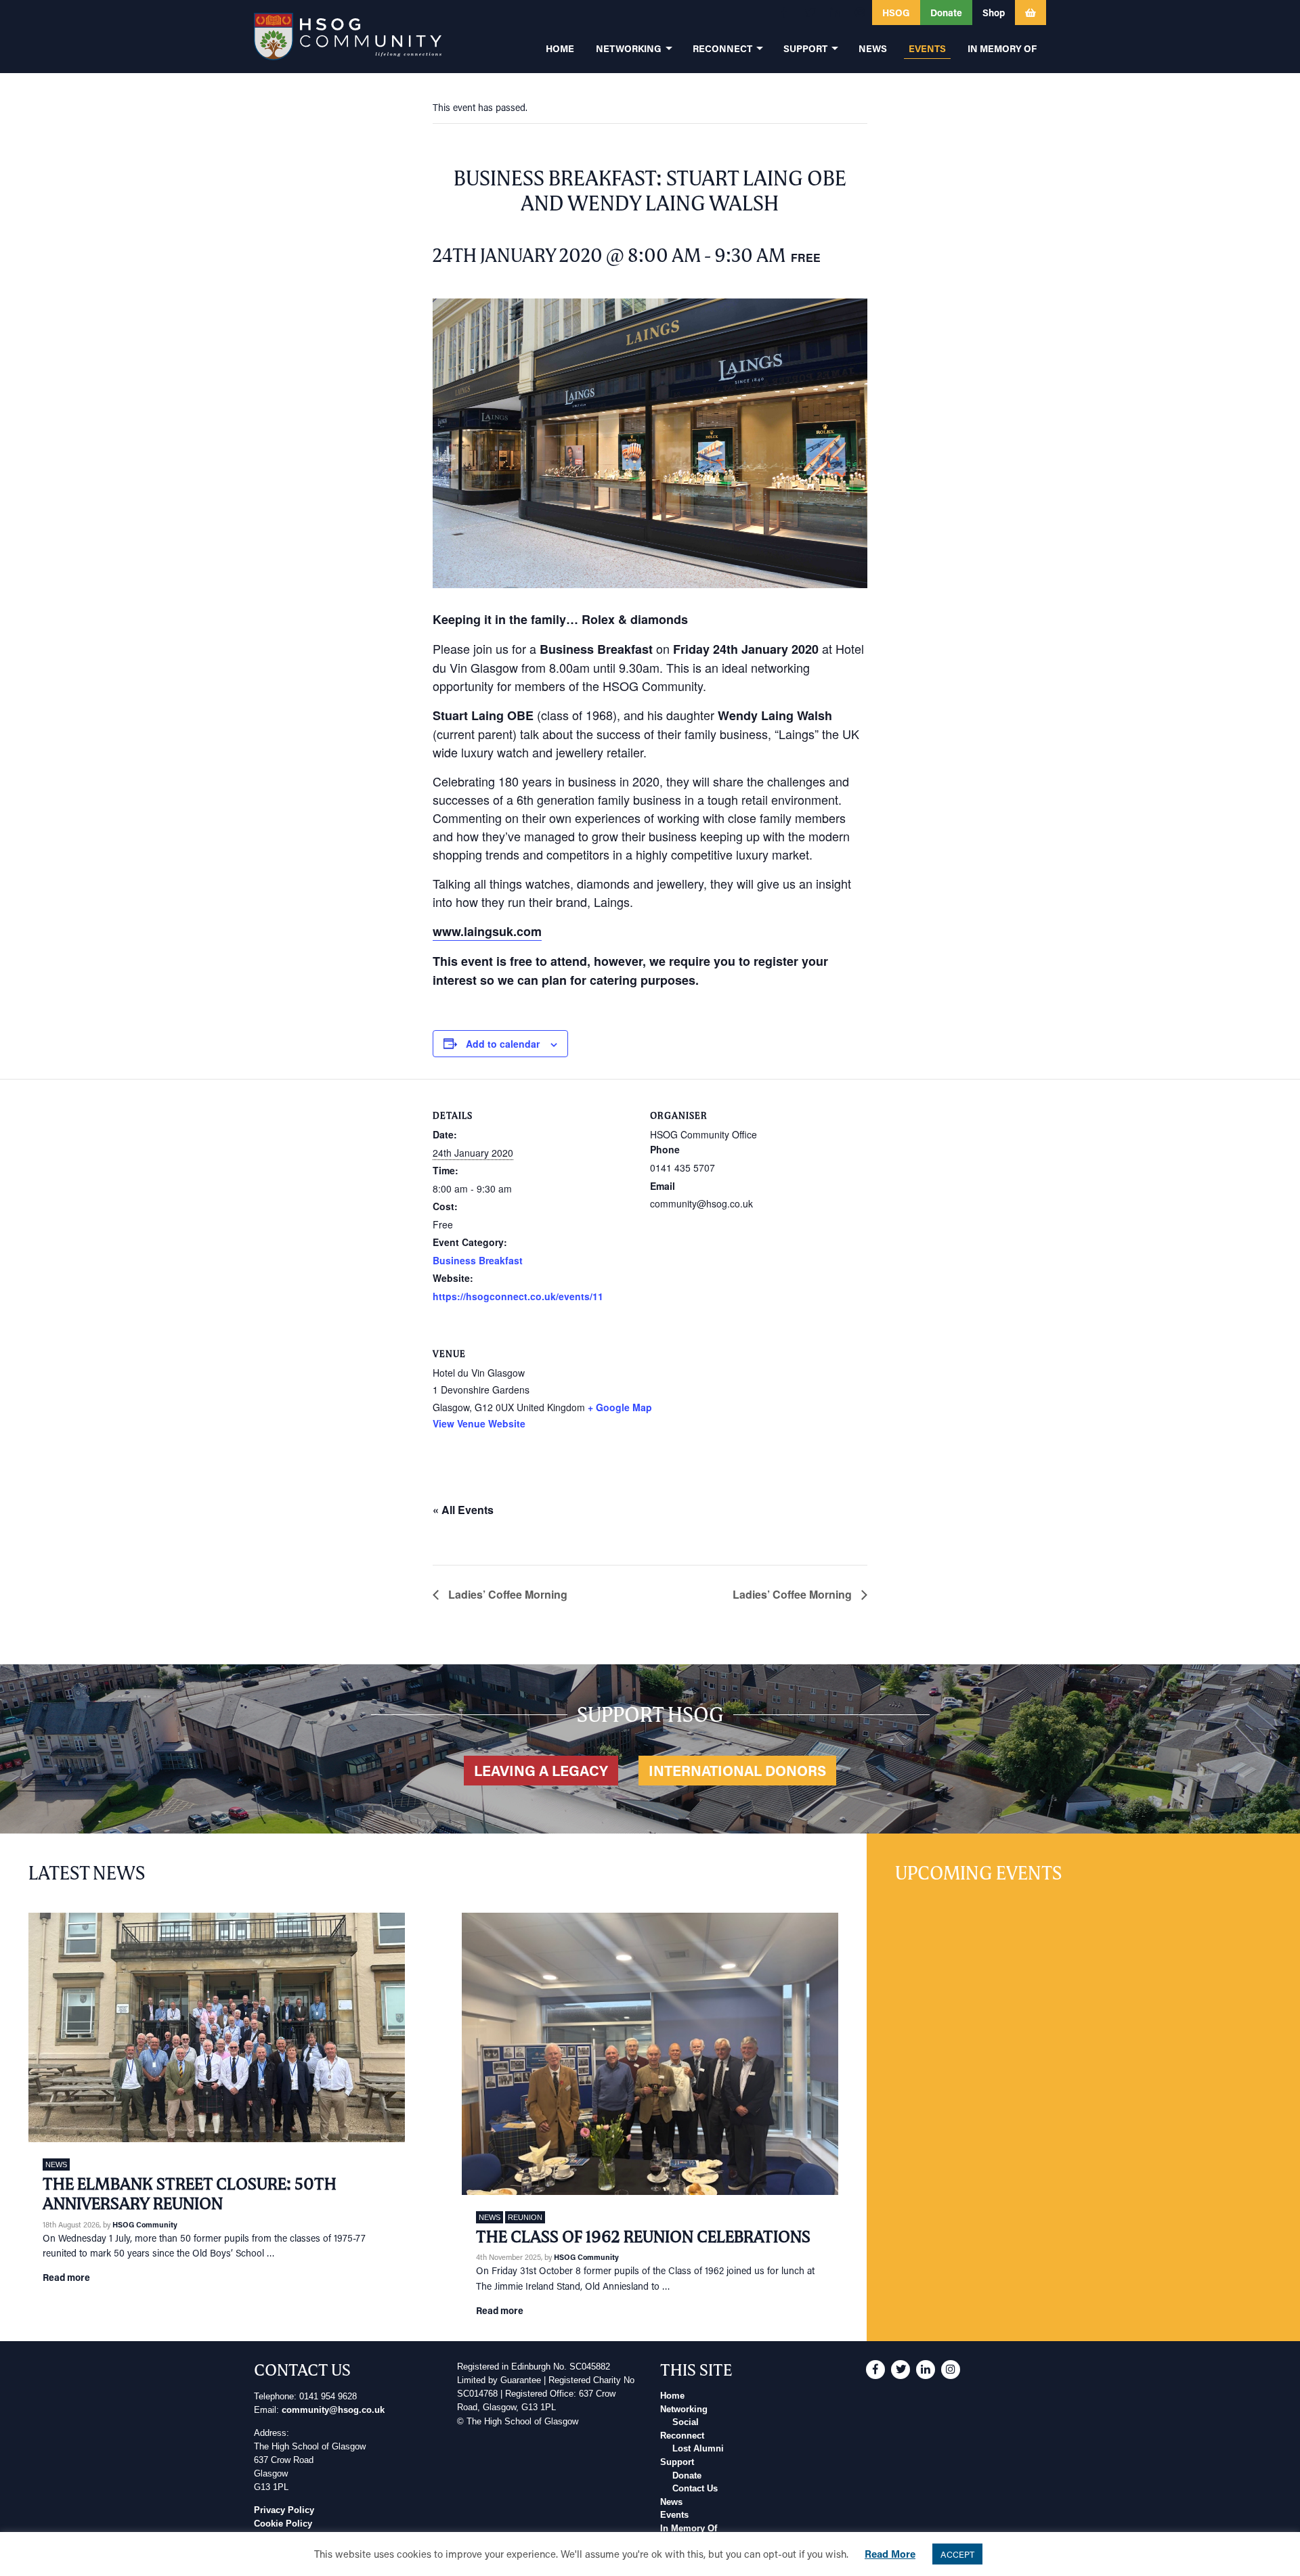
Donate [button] (946, 13)
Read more (66, 2277)
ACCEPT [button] (957, 2554)
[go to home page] (348, 37)
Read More (890, 2554)
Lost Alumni (698, 2449)
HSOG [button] (896, 13)
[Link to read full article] (217, 2027)
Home (672, 2396)
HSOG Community (145, 2224)
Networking (684, 2410)
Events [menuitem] (927, 48)
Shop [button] (994, 13)
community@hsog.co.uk (333, 2410)
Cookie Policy (283, 2524)
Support (677, 2462)
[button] (785, 13)
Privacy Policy (284, 2510)
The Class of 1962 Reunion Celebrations (643, 2237)
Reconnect (682, 2436)
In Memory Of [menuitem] (1002, 48)
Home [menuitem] (560, 48)
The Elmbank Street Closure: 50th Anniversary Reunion (190, 2194)
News (56, 2164)
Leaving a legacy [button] (541, 1771)
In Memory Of (689, 2529)
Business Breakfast (478, 1260)
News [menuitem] (873, 48)
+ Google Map (620, 1407)
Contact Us (695, 2489)
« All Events (463, 1510)
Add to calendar (503, 1044)
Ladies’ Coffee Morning (506, 1594)
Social (686, 2422)
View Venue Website (479, 1423)
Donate (687, 2476)
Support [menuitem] (805, 48)
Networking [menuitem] (629, 48)
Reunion (525, 2217)
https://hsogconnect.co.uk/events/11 (518, 1296)
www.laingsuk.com (487, 931)
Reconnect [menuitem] (722, 48)
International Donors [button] (737, 1771)
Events (674, 2515)
